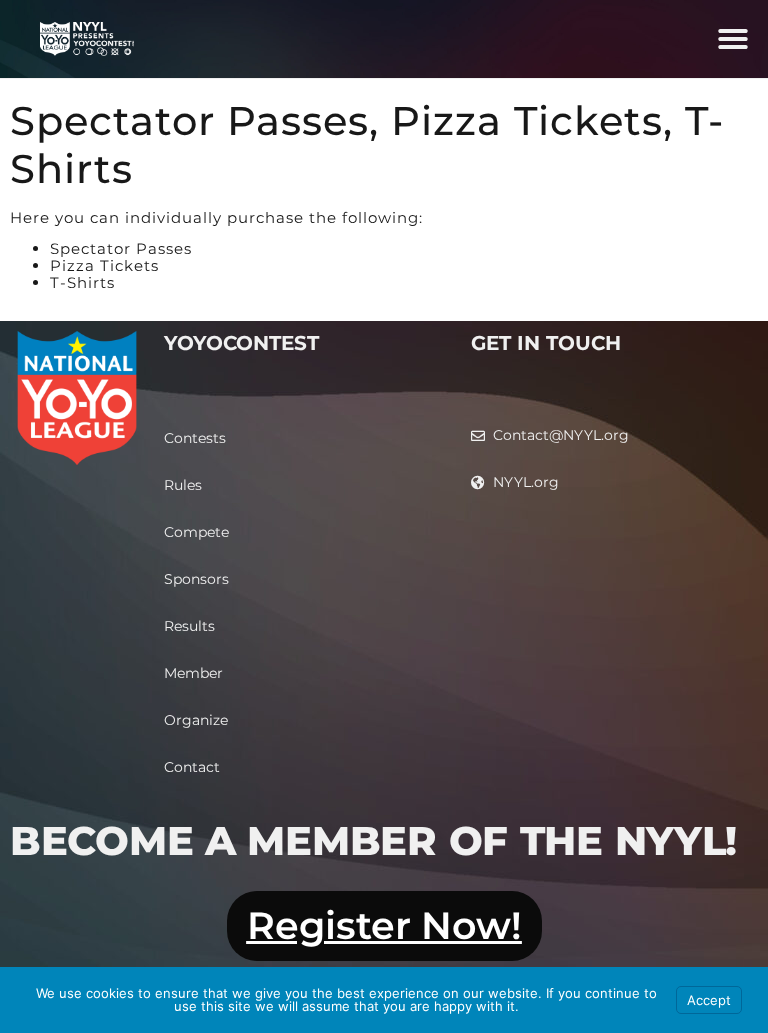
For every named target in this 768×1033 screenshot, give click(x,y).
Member (193, 673)
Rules (183, 485)
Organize (196, 720)
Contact (192, 767)
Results (189, 626)
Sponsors (196, 579)
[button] (733, 39)
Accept (709, 1000)
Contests (195, 438)
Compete (196, 532)
